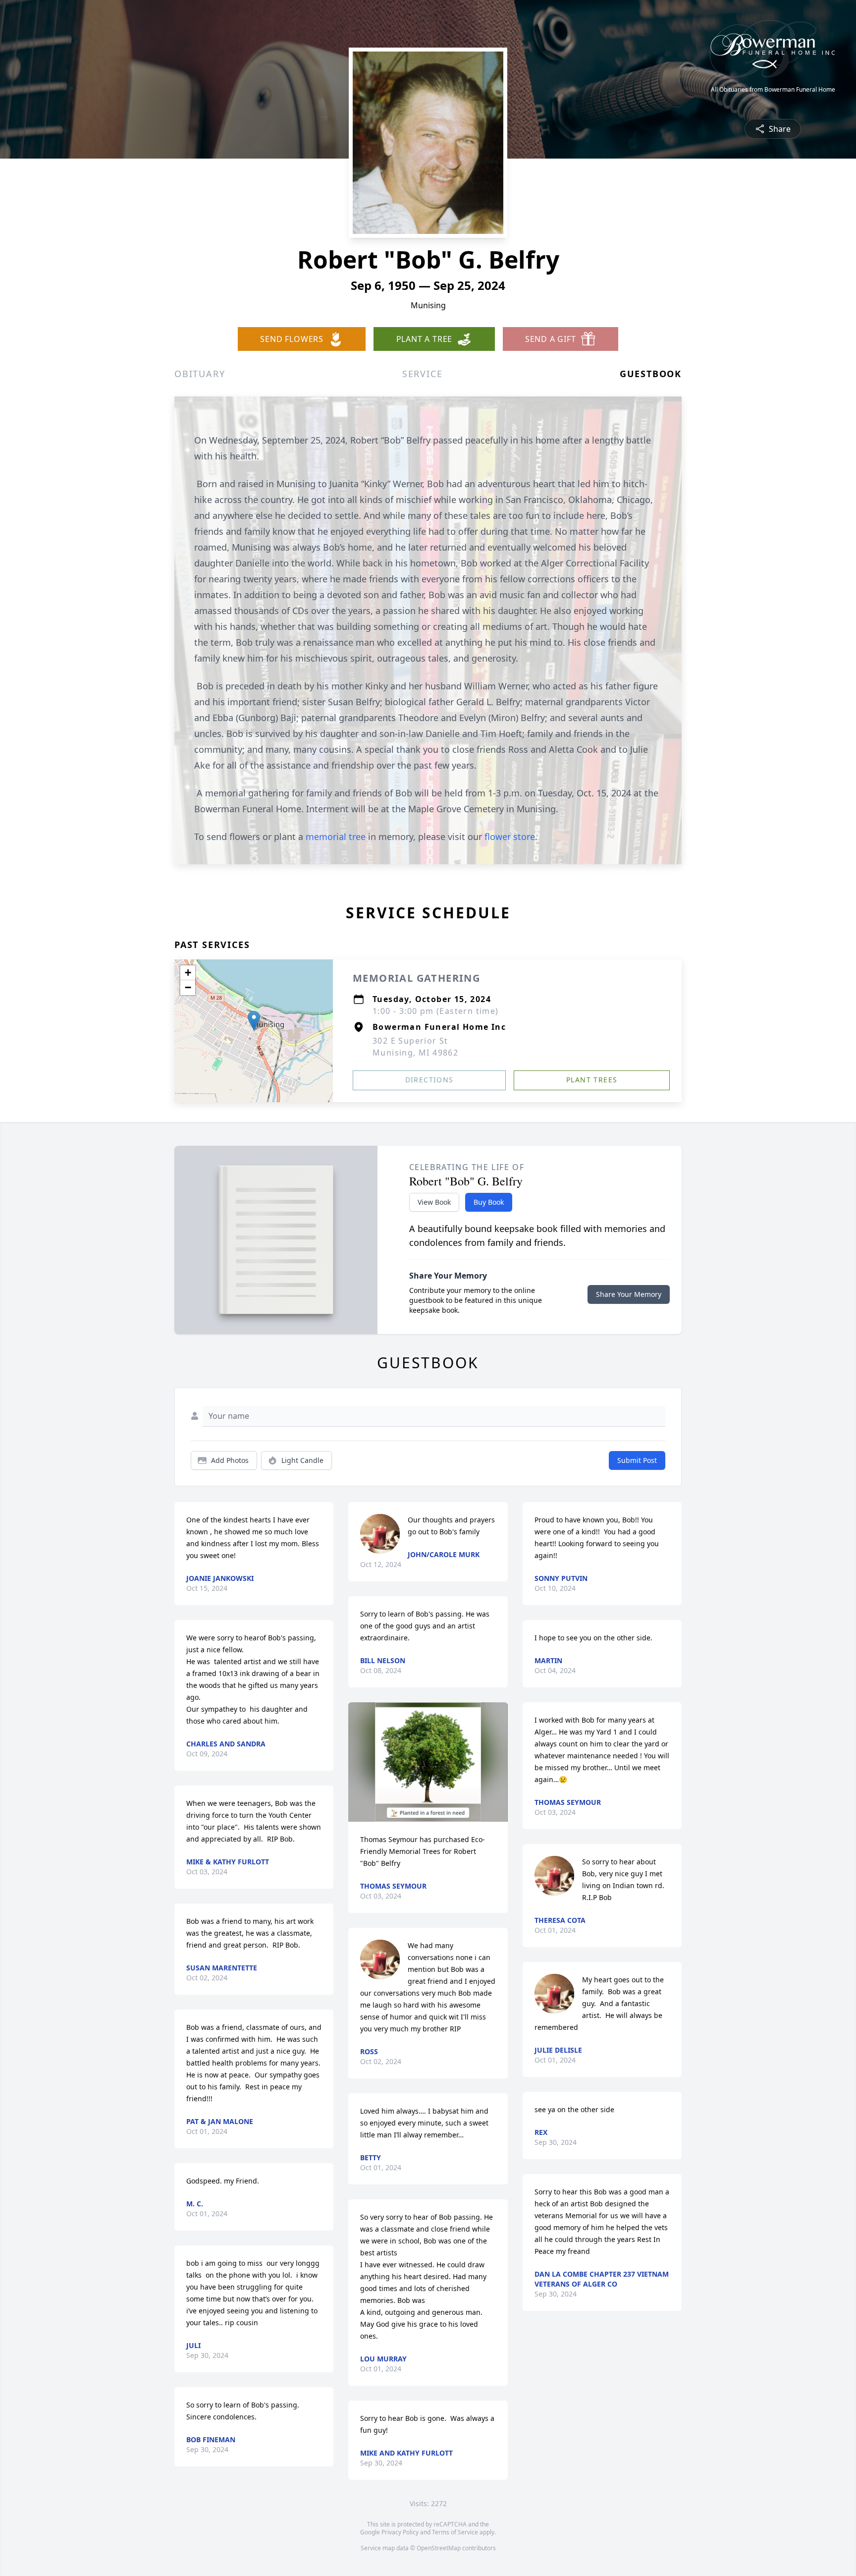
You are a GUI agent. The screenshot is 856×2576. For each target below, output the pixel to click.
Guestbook (651, 374)
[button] (254, 1021)
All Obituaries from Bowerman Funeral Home (773, 90)
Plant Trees (592, 1080)
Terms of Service (455, 2532)
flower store (510, 837)
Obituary (200, 374)
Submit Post (637, 1460)
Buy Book (489, 1202)
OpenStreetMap (439, 2548)
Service (423, 374)
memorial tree (336, 837)
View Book (434, 1202)
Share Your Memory (629, 1294)
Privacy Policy (400, 2532)
